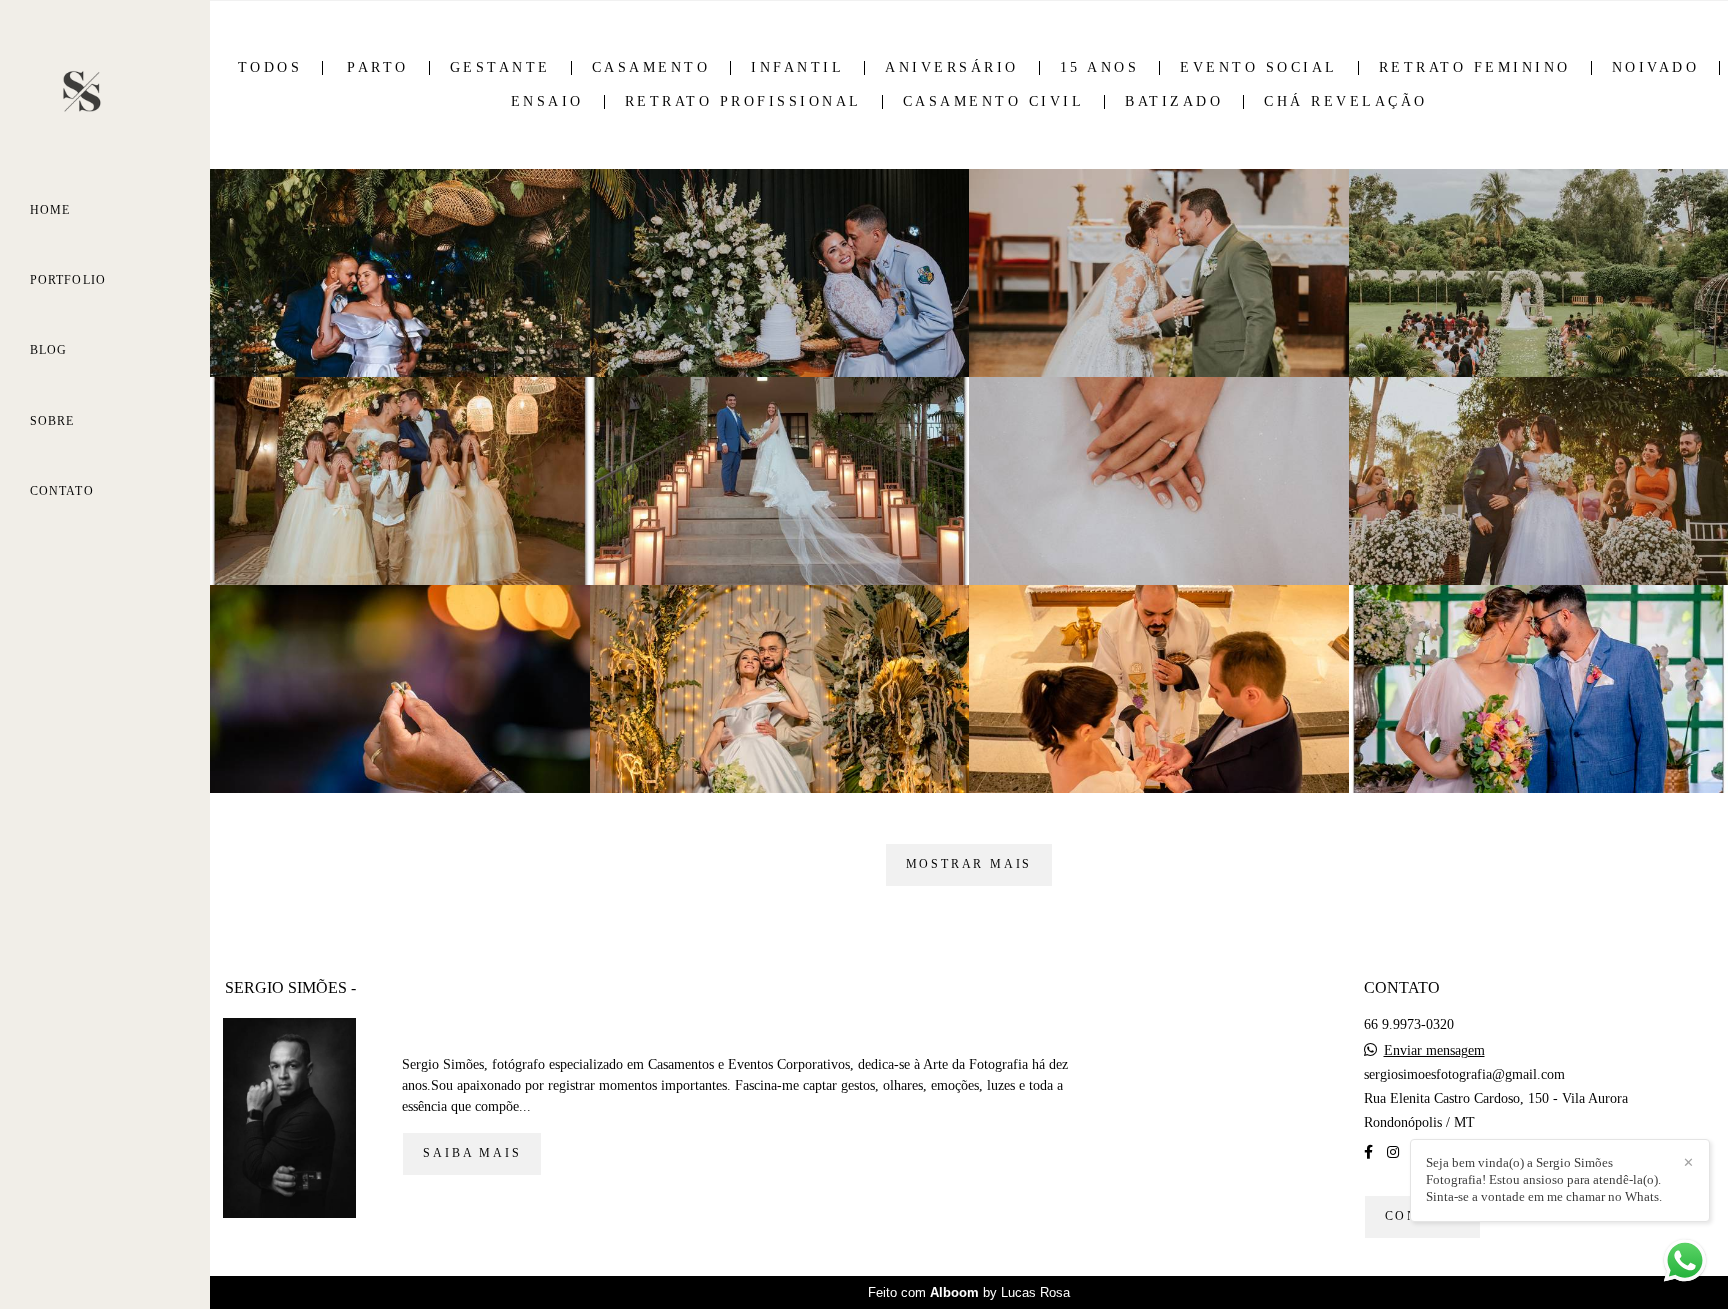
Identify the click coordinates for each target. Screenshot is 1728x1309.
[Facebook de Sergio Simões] (1368, 1152)
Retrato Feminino (1475, 68)
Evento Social (1259, 68)
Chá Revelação (1346, 102)
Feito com (969, 1292)
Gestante (500, 68)
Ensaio (547, 102)
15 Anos (1100, 68)
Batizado (1174, 102)
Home (50, 210)
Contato (62, 491)
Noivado (1656, 68)
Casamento (651, 68)
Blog (48, 350)
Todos (270, 68)
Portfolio (68, 280)
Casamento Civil (994, 102)
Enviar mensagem (1434, 1051)
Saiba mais (472, 1153)
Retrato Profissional (743, 102)
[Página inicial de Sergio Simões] (105, 95)
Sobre (52, 421)
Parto (378, 68)
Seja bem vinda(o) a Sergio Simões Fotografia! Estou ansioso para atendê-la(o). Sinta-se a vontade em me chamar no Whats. (1544, 1179)
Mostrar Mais (969, 864)
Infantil (797, 68)
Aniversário (952, 68)
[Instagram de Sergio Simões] (1393, 1152)
